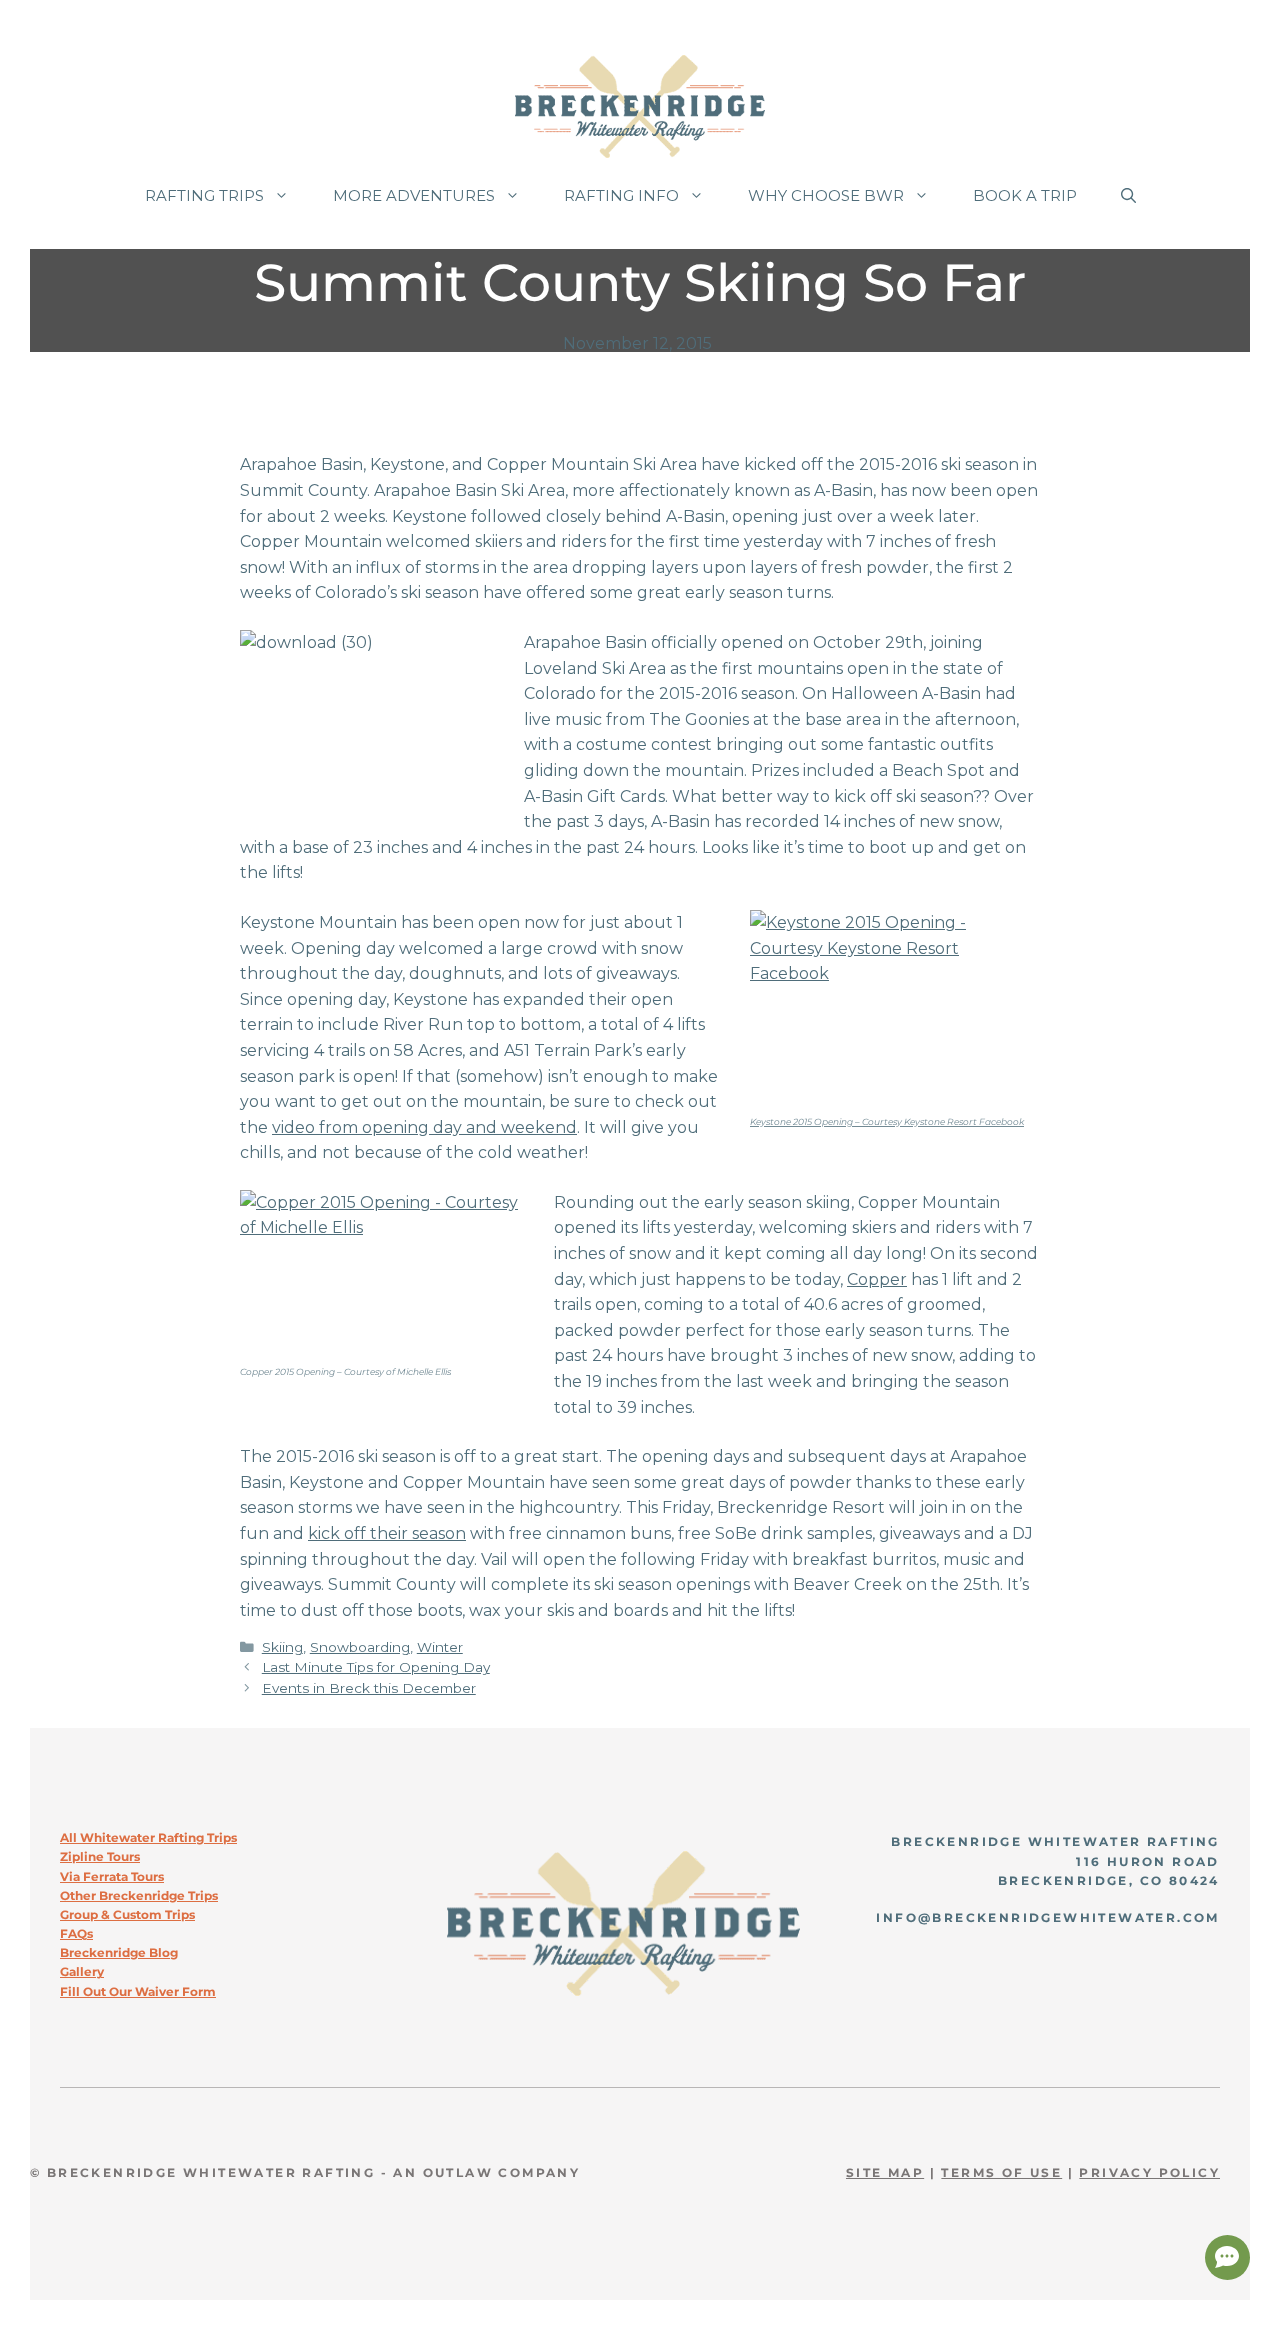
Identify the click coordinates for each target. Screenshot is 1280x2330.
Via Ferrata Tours (112, 1876)
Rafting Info (621, 195)
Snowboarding (360, 1647)
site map (885, 2172)
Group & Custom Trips (127, 1914)
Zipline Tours (100, 1856)
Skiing (282, 1647)
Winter (440, 1647)
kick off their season (387, 1533)
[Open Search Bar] (1128, 196)
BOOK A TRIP (1025, 195)
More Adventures (414, 195)
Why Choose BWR (826, 195)
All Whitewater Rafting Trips (148, 1837)
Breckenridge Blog (119, 1952)
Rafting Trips (204, 195)
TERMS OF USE (1001, 2172)
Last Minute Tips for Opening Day (376, 1667)
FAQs (76, 1933)
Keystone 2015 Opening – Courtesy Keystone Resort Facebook (887, 1121)
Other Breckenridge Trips (139, 1895)
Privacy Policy (1149, 2172)
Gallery (82, 1971)
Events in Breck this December (369, 1688)
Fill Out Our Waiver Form (138, 1991)
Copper (877, 1279)
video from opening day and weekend (424, 1127)
